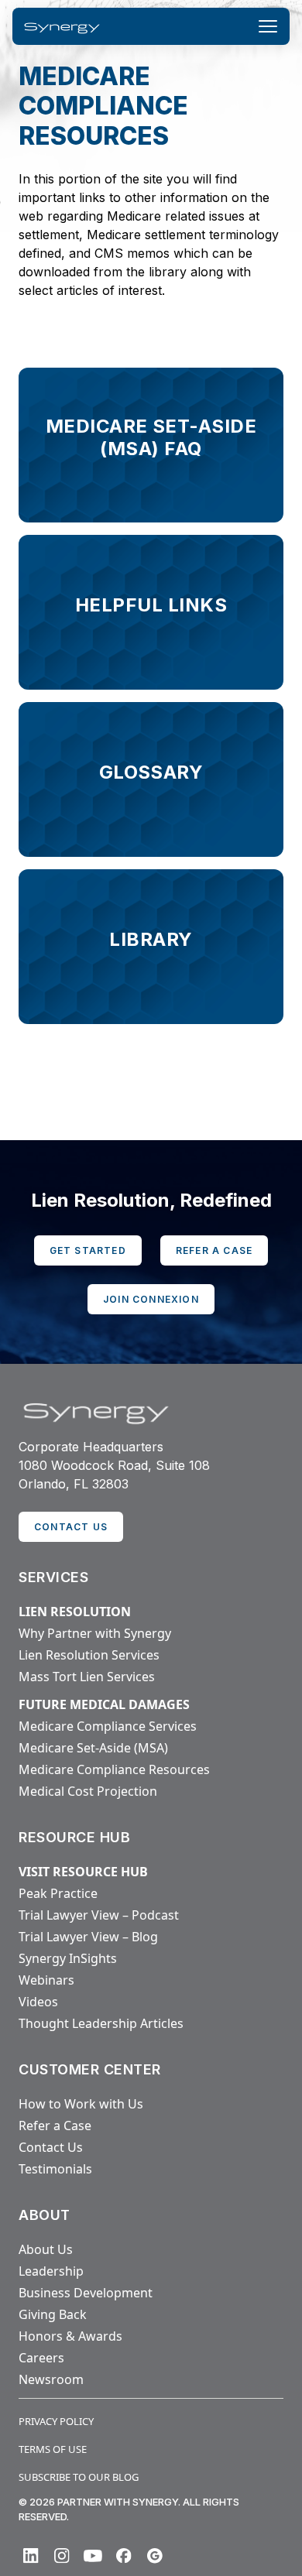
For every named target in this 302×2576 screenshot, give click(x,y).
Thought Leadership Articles (101, 2023)
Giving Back (53, 2314)
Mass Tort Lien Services (87, 1677)
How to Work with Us (81, 2104)
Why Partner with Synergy (95, 1633)
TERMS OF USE (53, 2449)
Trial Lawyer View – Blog (88, 1937)
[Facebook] (124, 2556)
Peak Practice (58, 1893)
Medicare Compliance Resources (114, 1769)
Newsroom (51, 2379)
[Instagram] (62, 2556)
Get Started (88, 1250)
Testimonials (55, 2169)
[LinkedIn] (31, 2556)
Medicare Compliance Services (108, 1726)
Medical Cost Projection (88, 1791)
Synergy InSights (68, 1958)
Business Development (86, 2293)
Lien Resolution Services (89, 1655)
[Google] (155, 2556)
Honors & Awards (70, 2336)
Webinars (46, 1980)
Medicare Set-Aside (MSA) (93, 1748)
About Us (46, 2249)
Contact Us (51, 2147)
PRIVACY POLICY (56, 2421)
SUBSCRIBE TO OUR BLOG (79, 2477)
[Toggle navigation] (268, 26)
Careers (41, 2358)
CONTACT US (71, 1527)
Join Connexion (151, 1299)
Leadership (51, 2271)
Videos (38, 2002)
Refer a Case (214, 1250)
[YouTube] (93, 2556)
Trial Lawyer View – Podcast (99, 1915)
